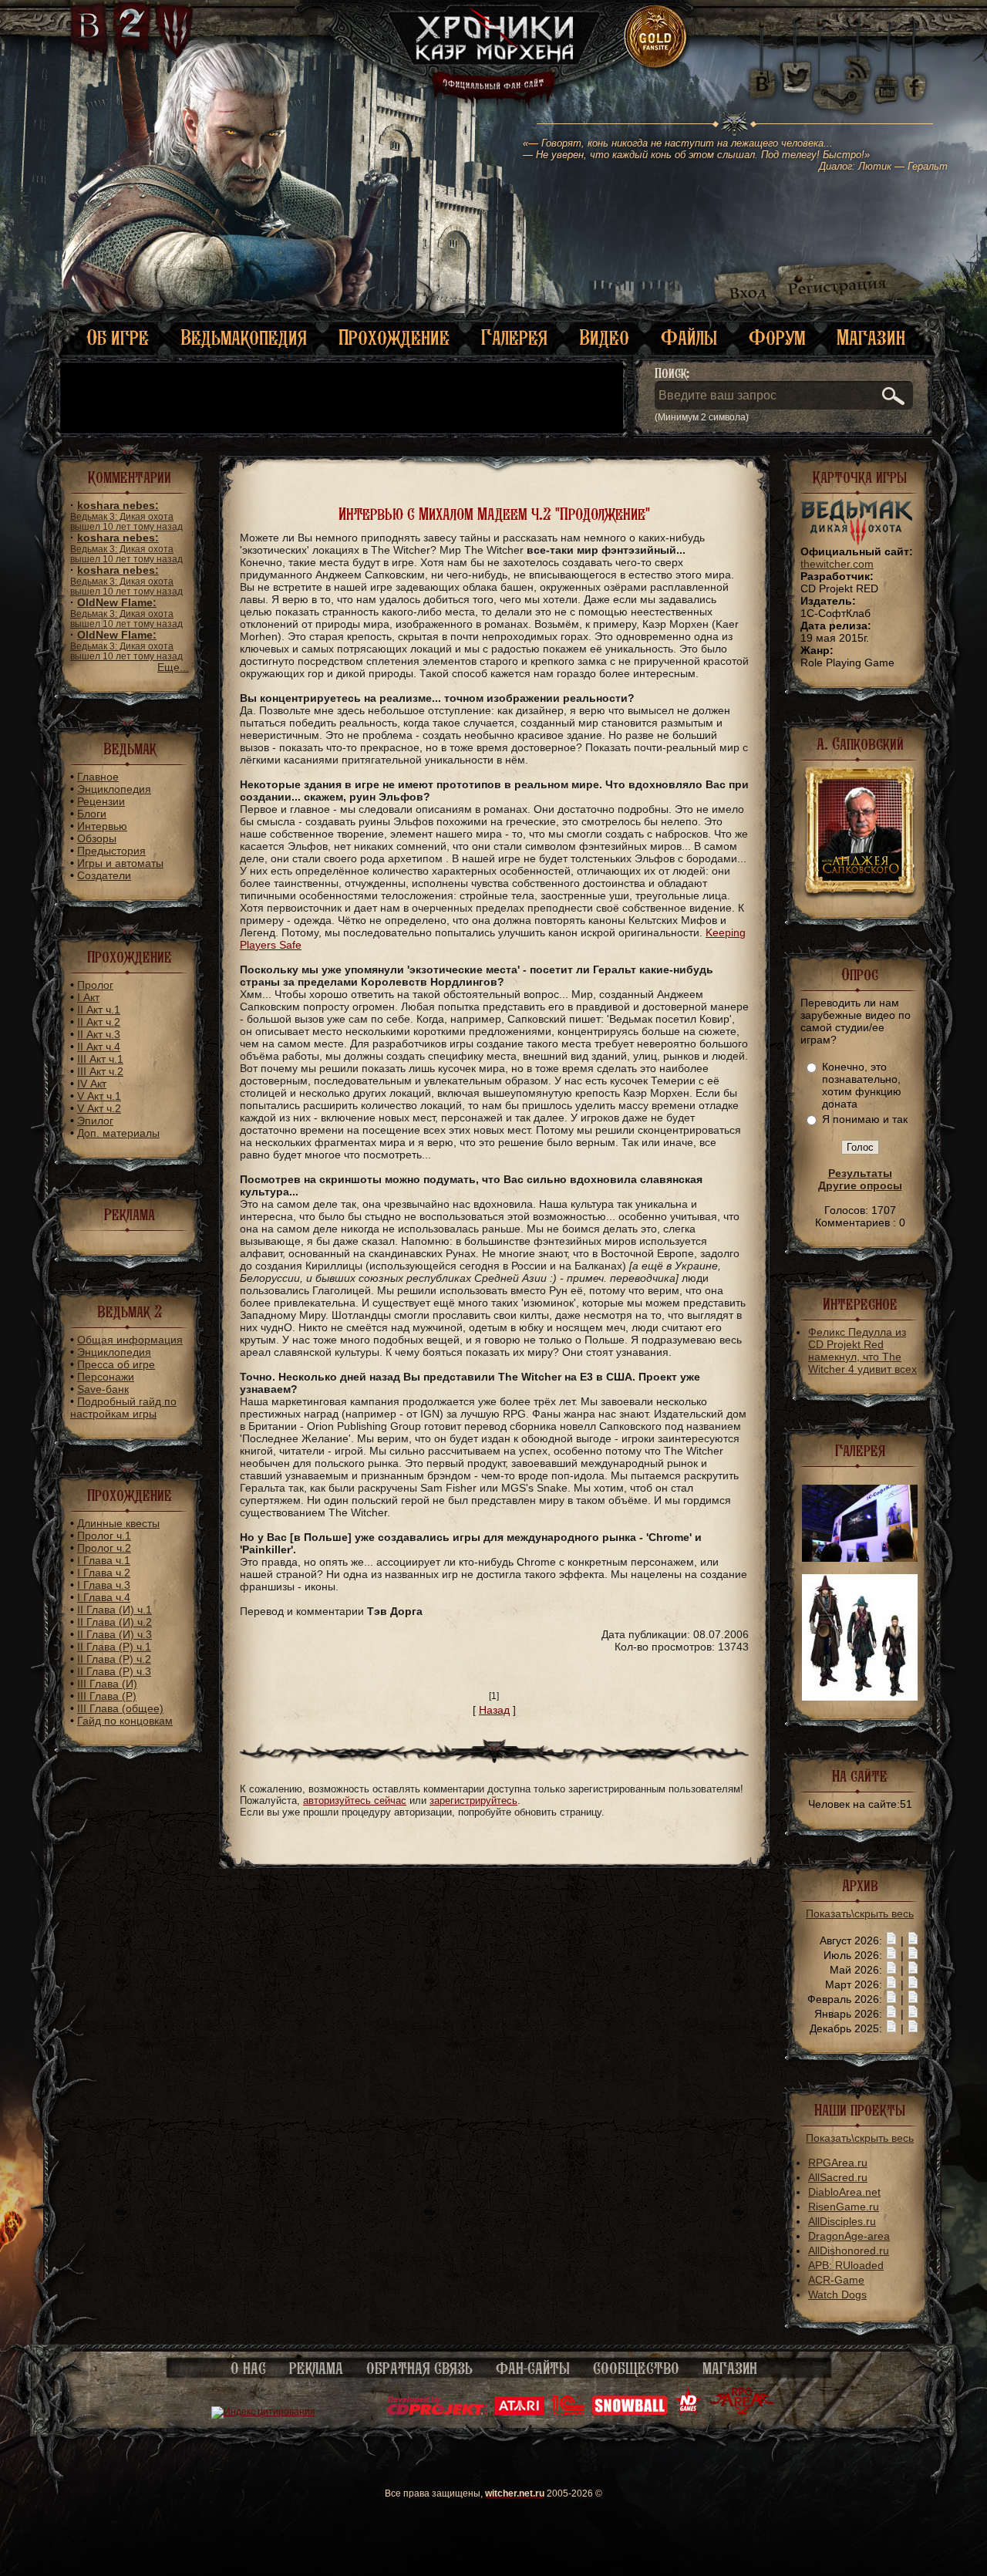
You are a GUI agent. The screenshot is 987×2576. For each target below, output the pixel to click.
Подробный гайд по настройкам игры (123, 1408)
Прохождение (394, 337)
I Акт (88, 997)
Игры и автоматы (120, 863)
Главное (98, 777)
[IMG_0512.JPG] (860, 1558)
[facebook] (915, 77)
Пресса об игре (116, 1364)
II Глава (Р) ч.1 (114, 1647)
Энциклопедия (114, 789)
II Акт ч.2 (99, 1022)
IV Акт (92, 1084)
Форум (777, 337)
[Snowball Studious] (630, 2412)
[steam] (842, 77)
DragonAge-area (849, 2236)
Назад (494, 1710)
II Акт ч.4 (99, 1047)
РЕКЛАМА (316, 2369)
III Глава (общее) (120, 1708)
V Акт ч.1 (99, 1096)
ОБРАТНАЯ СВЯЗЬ (419, 2369)
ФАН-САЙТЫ (533, 2369)
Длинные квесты (118, 1523)
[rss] (858, 60)
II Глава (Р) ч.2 (114, 1659)
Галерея (514, 337)
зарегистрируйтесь (473, 1801)
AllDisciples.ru (842, 2221)
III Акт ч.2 (100, 1071)
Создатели (104, 875)
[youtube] (886, 77)
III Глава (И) (107, 1684)
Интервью (102, 826)
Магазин (871, 337)
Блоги (92, 814)
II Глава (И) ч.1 (115, 1610)
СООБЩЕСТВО (636, 2369)
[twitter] (795, 77)
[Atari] (519, 2412)
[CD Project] (437, 2412)
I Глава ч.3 (104, 1585)
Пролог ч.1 (104, 1536)
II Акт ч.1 (99, 1010)
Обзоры (97, 838)
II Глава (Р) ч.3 (114, 1671)
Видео (604, 337)
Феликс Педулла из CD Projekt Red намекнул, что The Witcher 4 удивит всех (862, 1350)
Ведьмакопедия (244, 337)
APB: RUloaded (846, 2265)
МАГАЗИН (730, 2369)
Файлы (689, 337)
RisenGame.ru (844, 2207)
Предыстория (111, 851)
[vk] (762, 77)
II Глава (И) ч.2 (115, 1622)
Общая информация (130, 1340)
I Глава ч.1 (104, 1560)
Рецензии (101, 801)
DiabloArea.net (844, 2192)
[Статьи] (913, 1940)
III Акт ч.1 (100, 1059)
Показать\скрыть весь (860, 1913)
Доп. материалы (118, 1133)
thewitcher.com (837, 564)
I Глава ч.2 (104, 1573)
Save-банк (103, 1389)
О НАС (248, 2369)
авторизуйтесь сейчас (355, 1801)
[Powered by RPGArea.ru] (742, 2412)
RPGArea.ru (838, 2163)
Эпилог (95, 1121)
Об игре (118, 337)
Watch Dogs (837, 2294)
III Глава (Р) (107, 1696)
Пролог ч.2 (104, 1548)
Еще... (173, 667)
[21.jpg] (860, 1697)
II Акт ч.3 (99, 1034)
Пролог (95, 985)
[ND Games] (688, 2412)
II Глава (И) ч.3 (115, 1634)
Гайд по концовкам (125, 1721)
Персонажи (106, 1377)
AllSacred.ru (838, 2177)
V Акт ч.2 (99, 1108)
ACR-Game (836, 2280)
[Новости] (891, 1940)
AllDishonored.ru (849, 2251)
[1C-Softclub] (568, 2412)
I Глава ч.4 (104, 1597)
